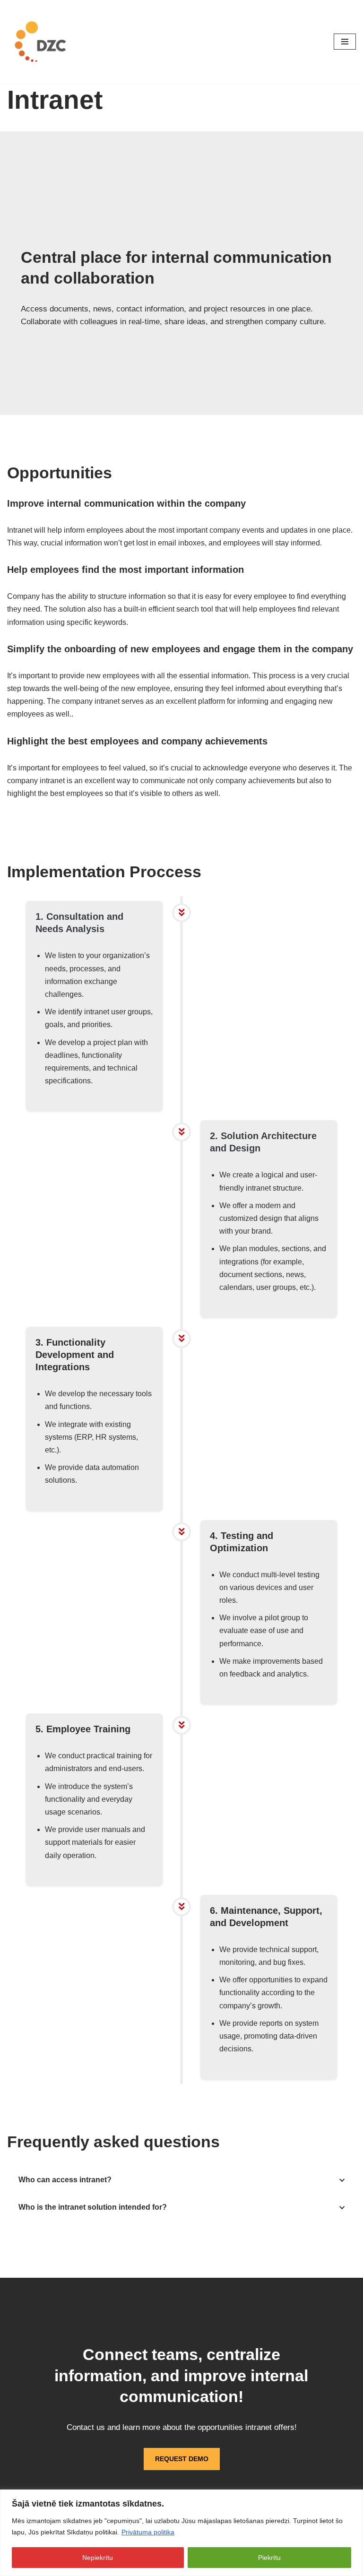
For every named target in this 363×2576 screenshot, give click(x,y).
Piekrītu (269, 2558)
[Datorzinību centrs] (42, 42)
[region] (181, 2533)
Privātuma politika (148, 2532)
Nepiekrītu (98, 2558)
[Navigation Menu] (345, 42)
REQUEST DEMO (182, 2459)
